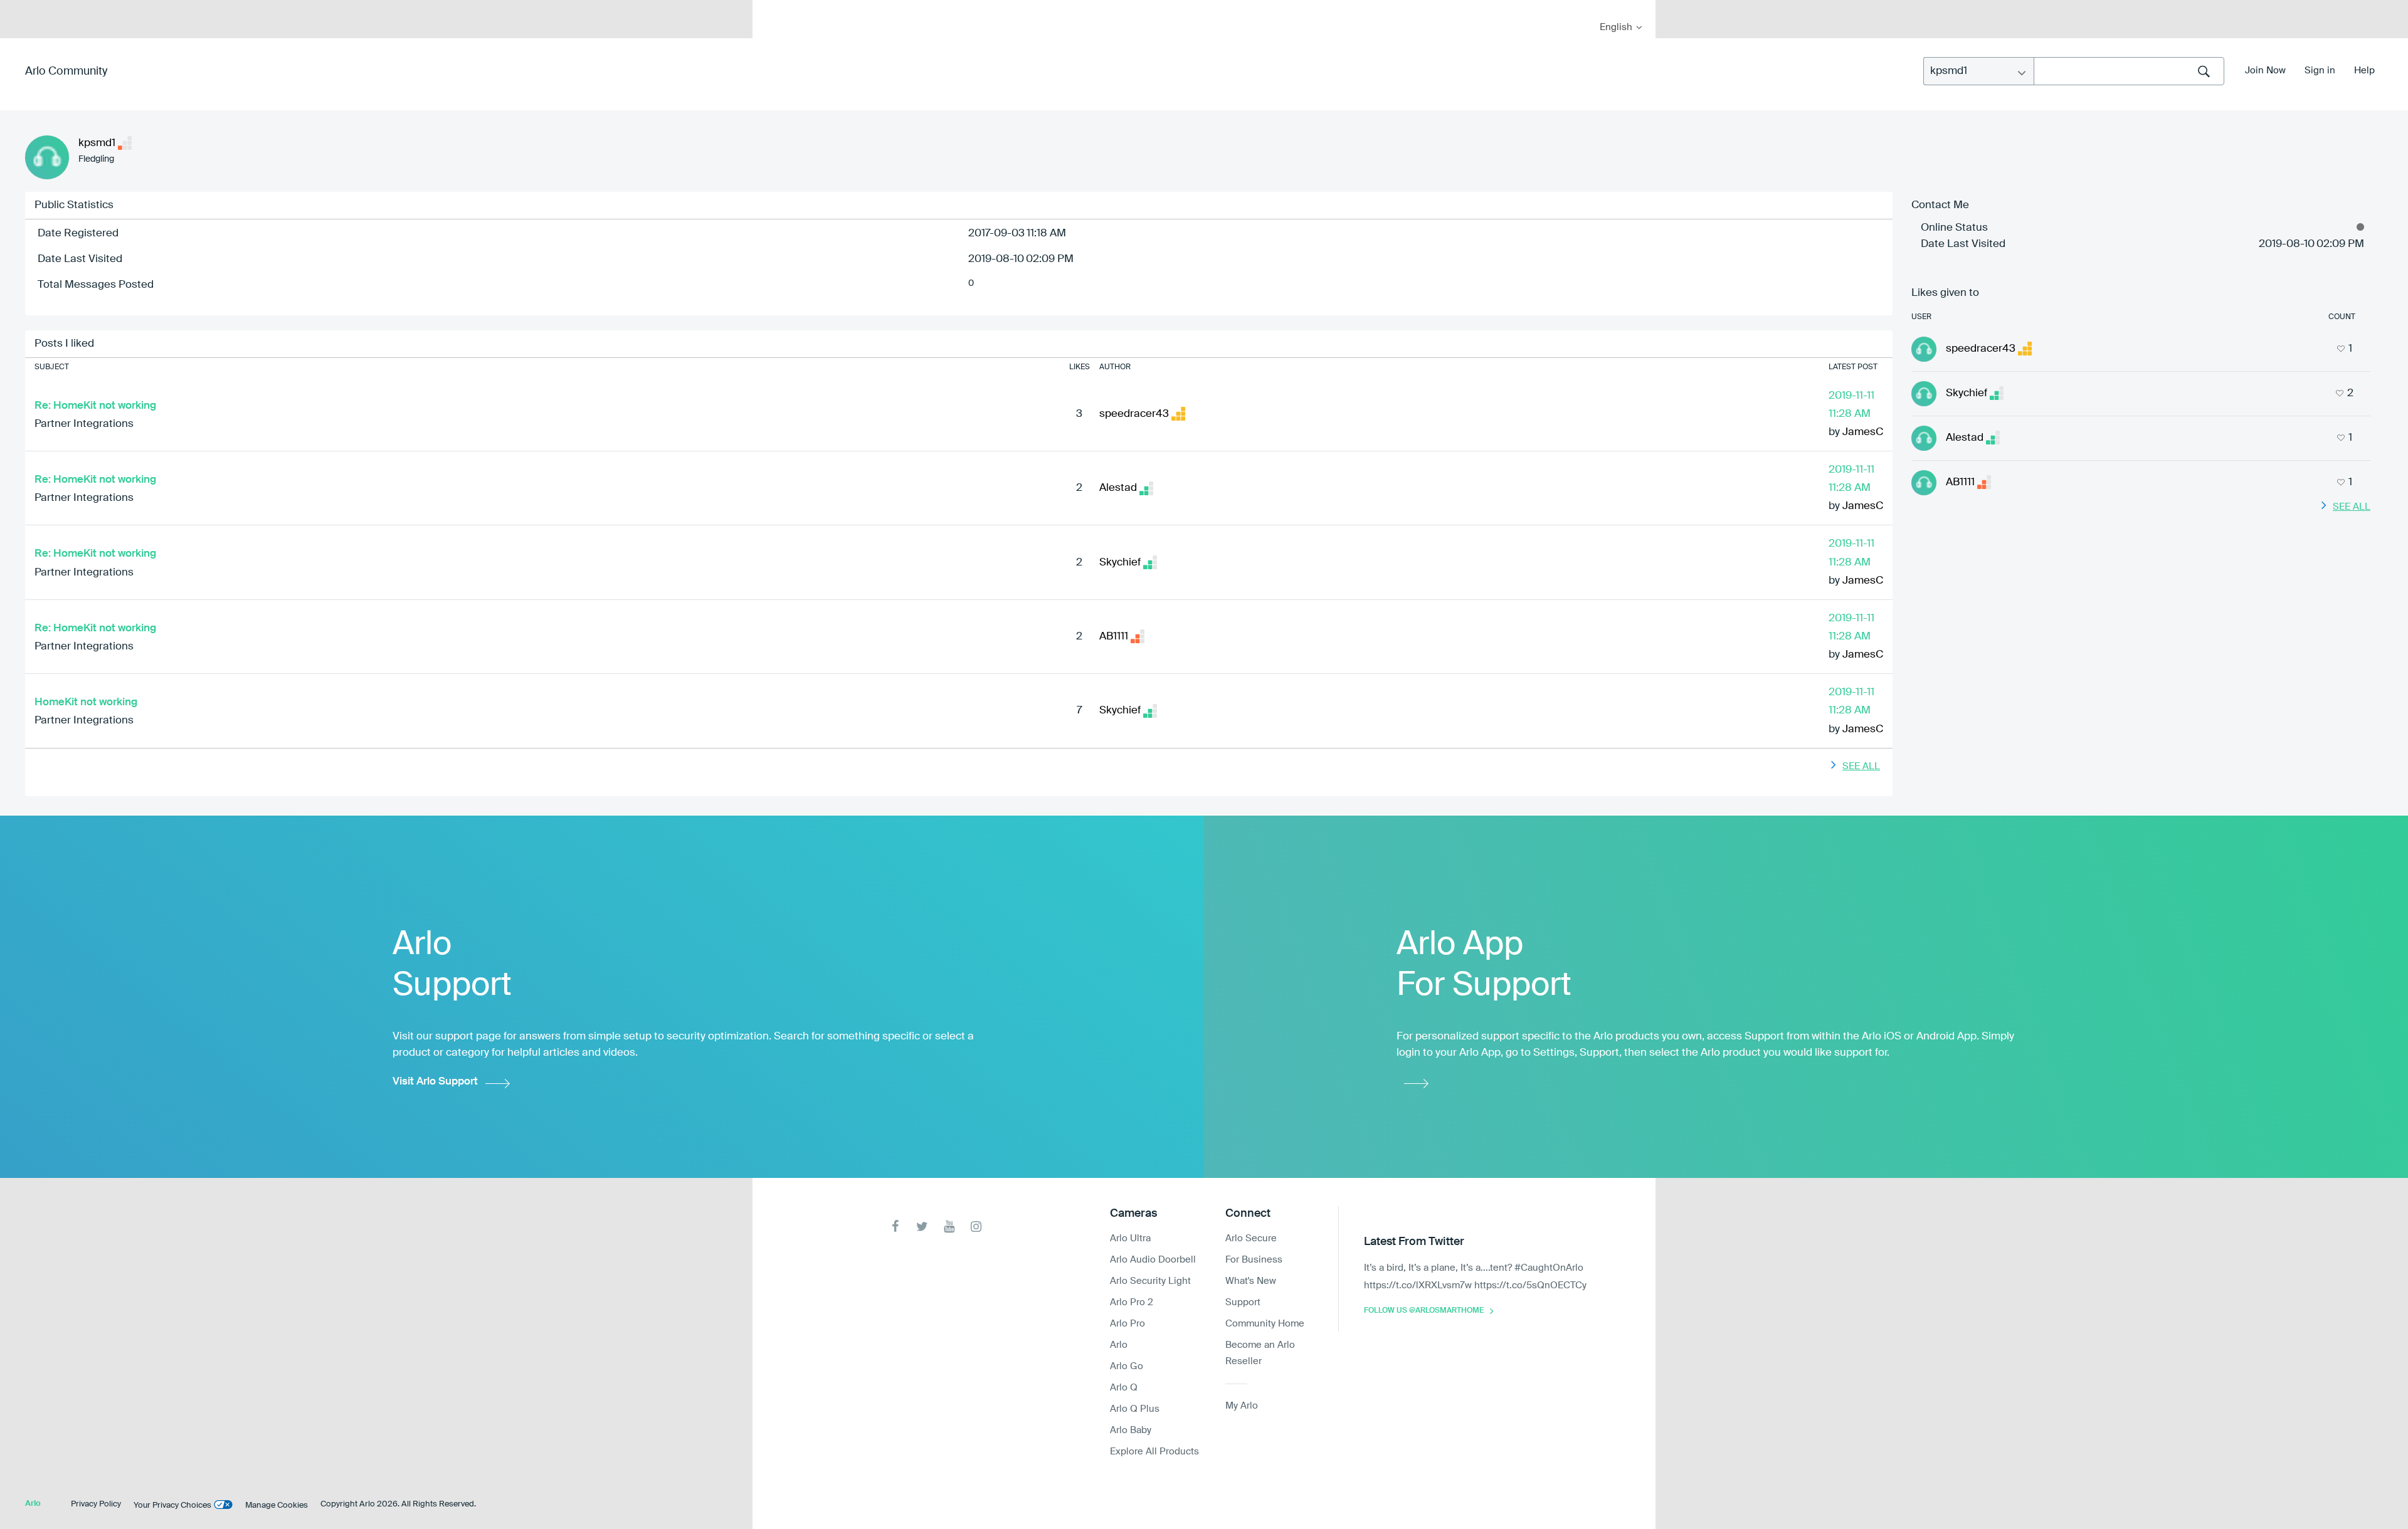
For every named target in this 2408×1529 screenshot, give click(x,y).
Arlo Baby (1131, 1430)
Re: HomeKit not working (95, 406)
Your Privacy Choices (172, 1505)
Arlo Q (1124, 1388)
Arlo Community (66, 71)
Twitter (922, 1227)
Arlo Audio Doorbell (1153, 1260)
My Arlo (771, 8)
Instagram (976, 1227)
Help (2364, 71)
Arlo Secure (1251, 1238)
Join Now (2265, 71)
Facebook (895, 1227)
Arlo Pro (1127, 1324)
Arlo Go (1127, 1366)
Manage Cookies (277, 1505)
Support (1243, 1302)
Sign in (2320, 71)
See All (1861, 766)
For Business (1254, 1260)
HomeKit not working (86, 702)
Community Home (1265, 1324)
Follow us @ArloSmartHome (1424, 1311)
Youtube (949, 1227)
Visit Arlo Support (435, 1082)
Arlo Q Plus (1135, 1409)
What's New (1251, 1281)
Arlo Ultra (1130, 1238)
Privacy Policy (96, 1504)
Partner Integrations (84, 424)
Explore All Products (1154, 1452)
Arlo (1119, 1345)
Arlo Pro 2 (1132, 1302)
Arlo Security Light (1150, 1281)
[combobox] (2129, 71)
